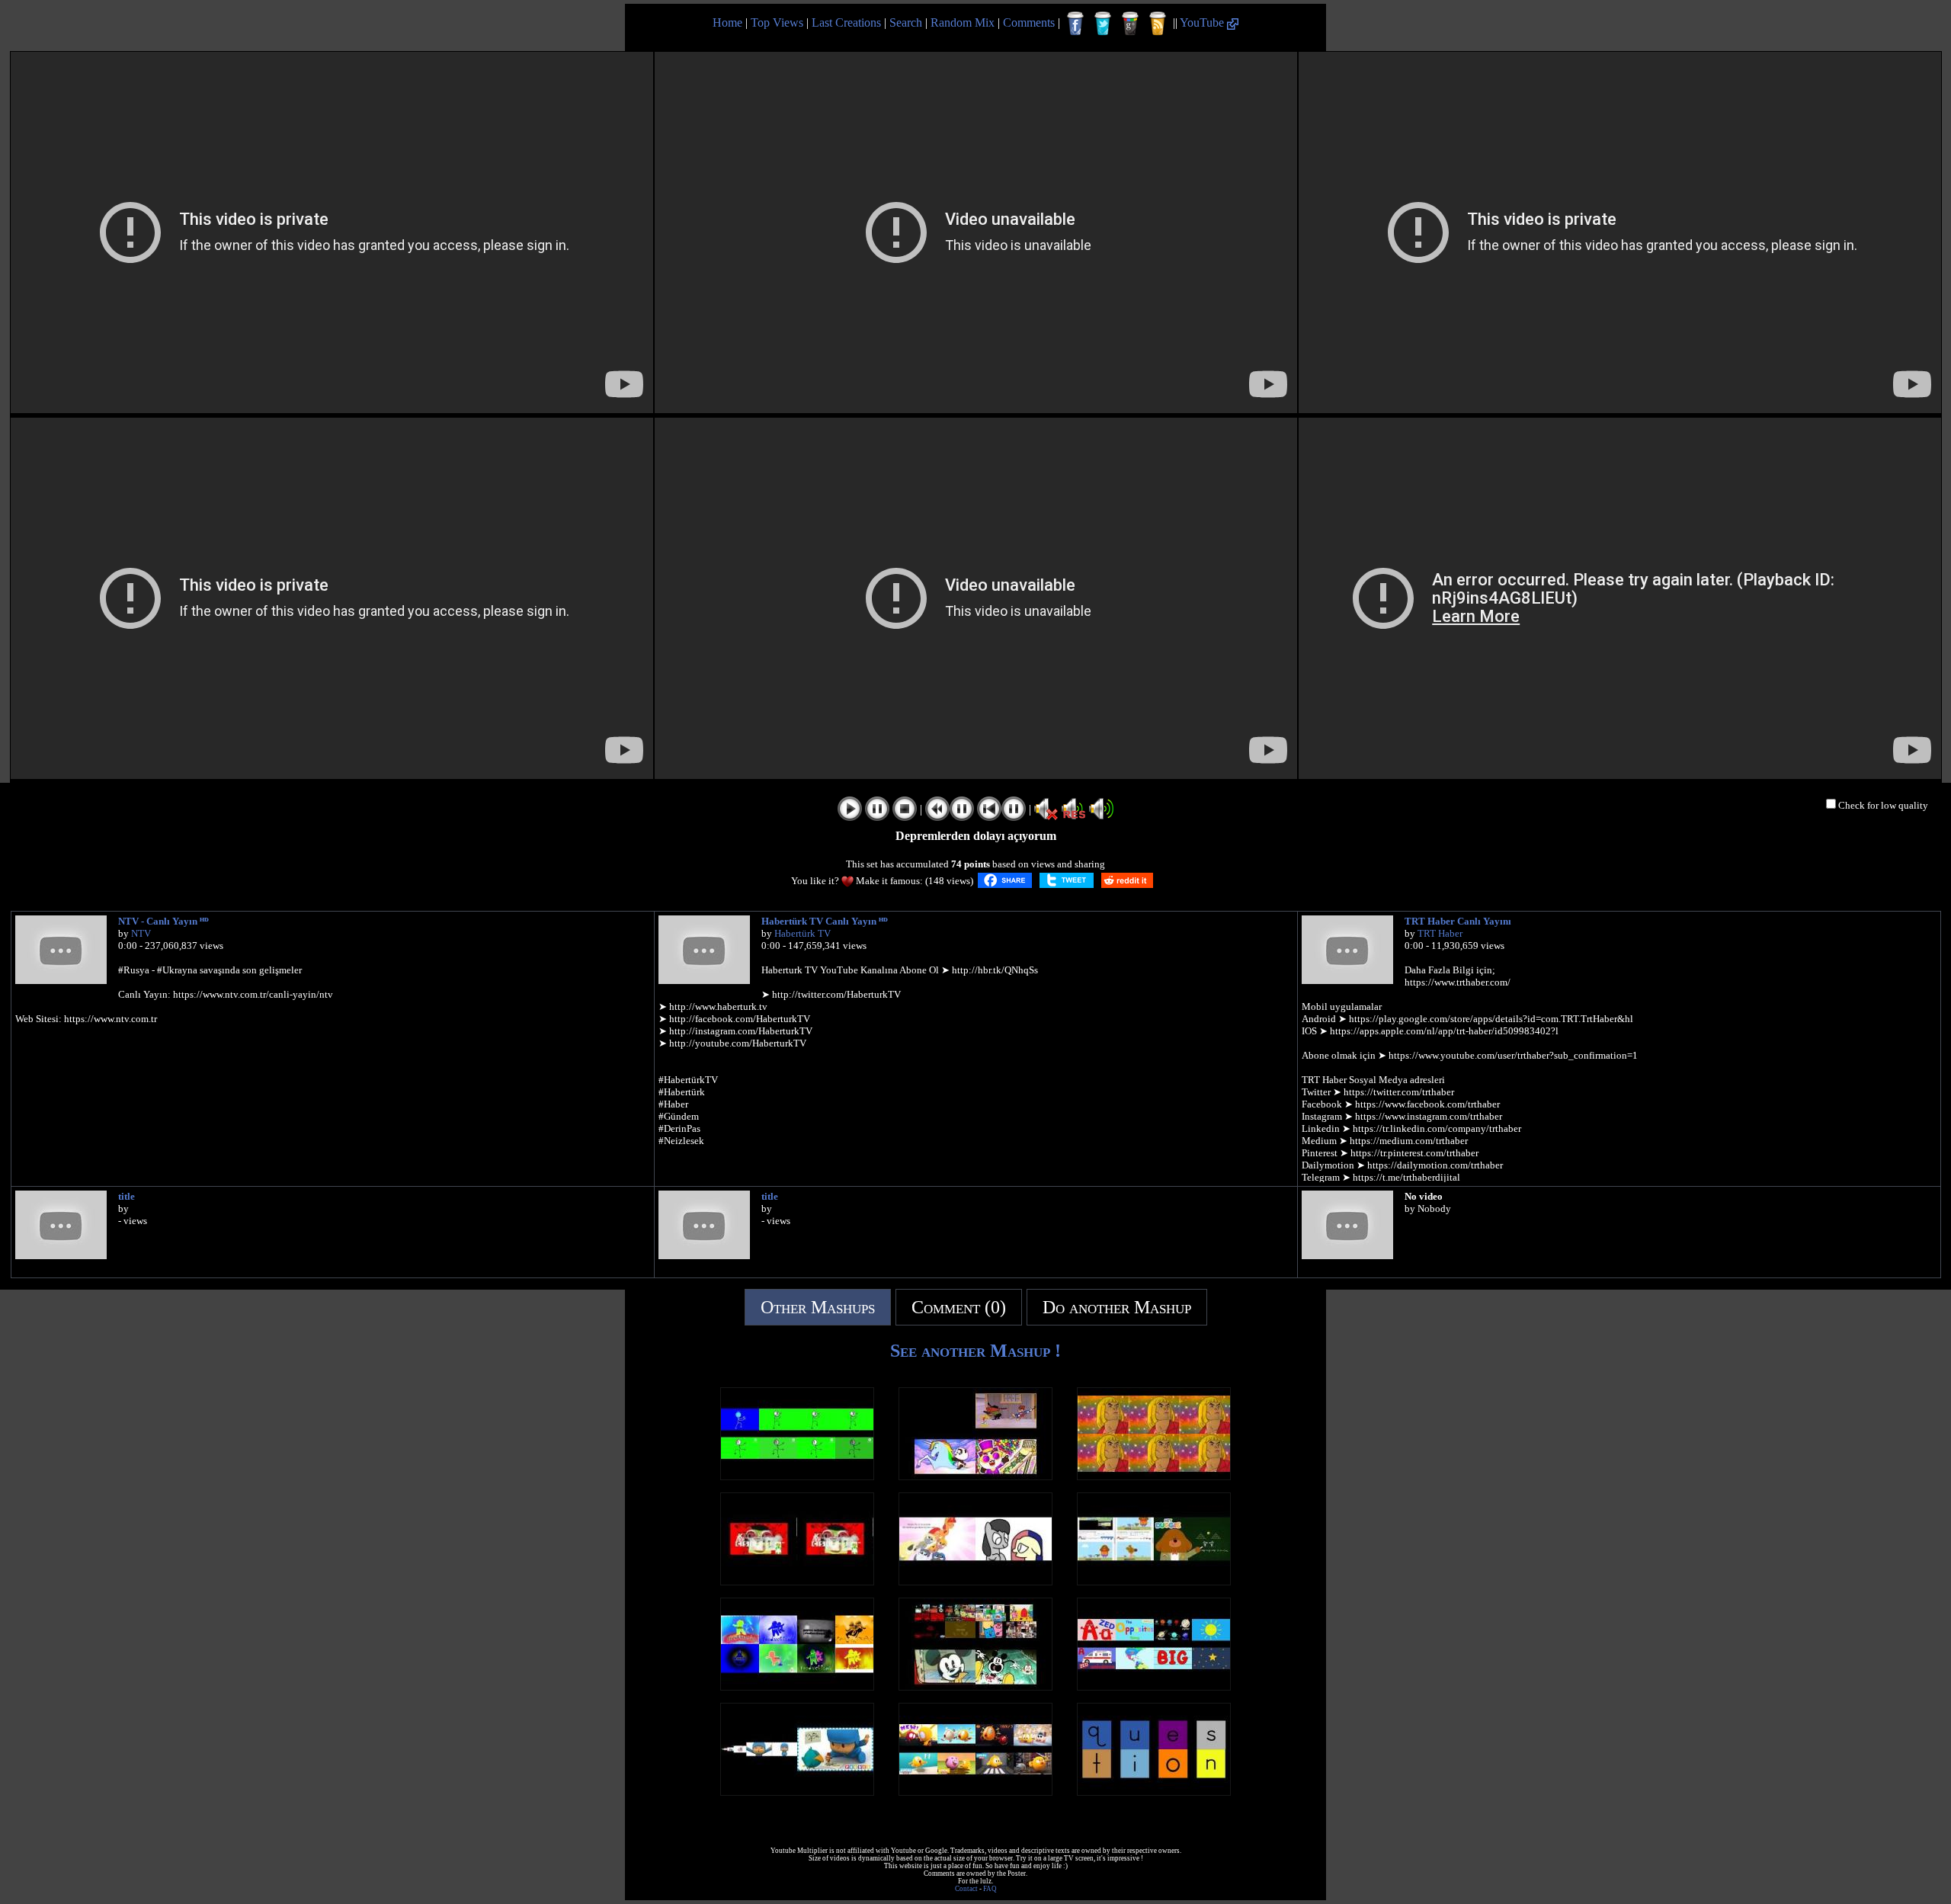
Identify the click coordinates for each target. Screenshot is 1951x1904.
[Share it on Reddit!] (1127, 880)
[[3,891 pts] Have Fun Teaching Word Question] (1154, 1792)
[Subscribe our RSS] (1158, 24)
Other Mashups (818, 1307)
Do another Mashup (1117, 1307)
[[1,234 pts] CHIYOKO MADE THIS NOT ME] (975, 1581)
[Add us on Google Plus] (1130, 24)
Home (727, 22)
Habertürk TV (803, 933)
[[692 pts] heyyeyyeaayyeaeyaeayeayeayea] (1154, 1476)
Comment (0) (959, 1307)
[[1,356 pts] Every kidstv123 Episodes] (1154, 1686)
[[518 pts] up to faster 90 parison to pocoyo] (797, 1792)
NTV (141, 933)
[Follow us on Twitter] (1103, 24)
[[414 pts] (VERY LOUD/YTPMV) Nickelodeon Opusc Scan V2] (797, 1581)
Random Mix (963, 22)
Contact (966, 1889)
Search (906, 22)
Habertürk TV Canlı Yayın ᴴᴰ (825, 921)
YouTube (1203, 22)
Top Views (777, 22)
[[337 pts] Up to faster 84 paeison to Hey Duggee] (1154, 1581)
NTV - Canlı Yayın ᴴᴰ (163, 921)
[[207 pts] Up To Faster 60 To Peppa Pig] (975, 1476)
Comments (1029, 22)
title (127, 1196)
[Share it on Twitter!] (1067, 880)
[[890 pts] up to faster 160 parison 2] (975, 1686)
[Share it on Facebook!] (1005, 880)
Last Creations (846, 22)
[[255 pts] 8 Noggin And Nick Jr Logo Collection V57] (797, 1686)
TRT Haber (1440, 933)
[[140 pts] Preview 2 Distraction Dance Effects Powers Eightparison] (797, 1476)
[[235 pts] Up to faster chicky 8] (975, 1792)
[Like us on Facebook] (1075, 24)
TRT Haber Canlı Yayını (1458, 921)
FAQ (990, 1889)
